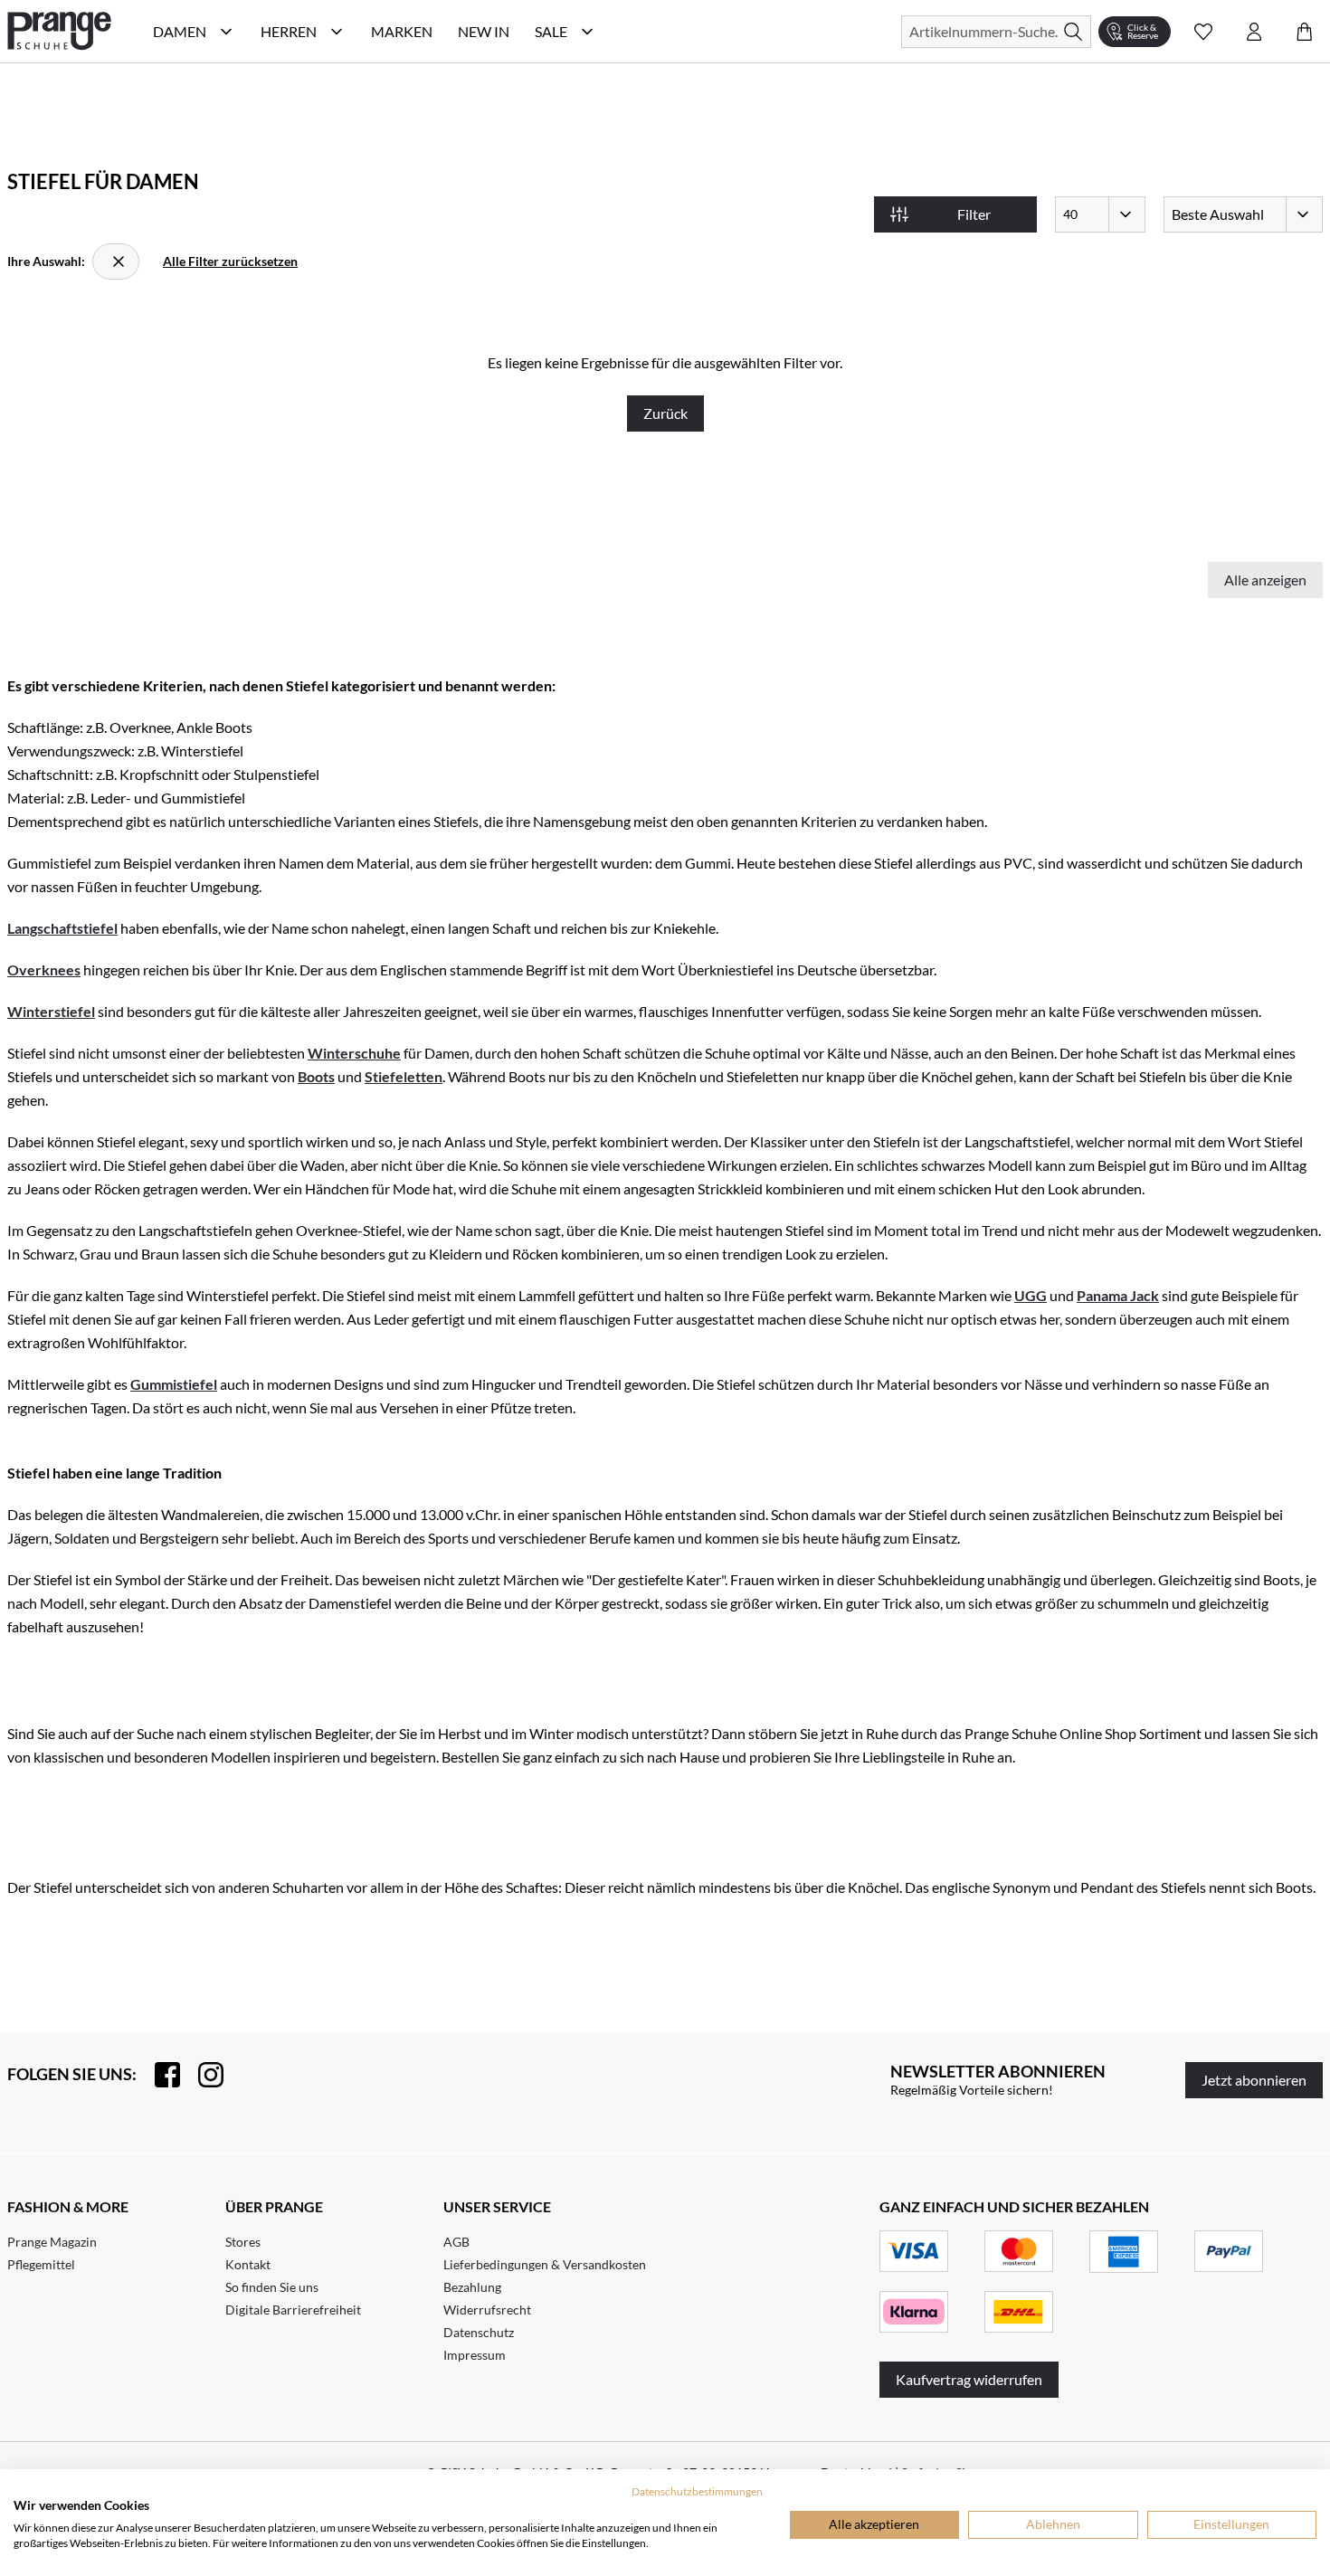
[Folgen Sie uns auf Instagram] (202, 2075)
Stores (243, 2242)
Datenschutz (479, 2332)
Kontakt (248, 2264)
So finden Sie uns (272, 2287)
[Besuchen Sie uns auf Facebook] (158, 2075)
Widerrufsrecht (487, 2310)
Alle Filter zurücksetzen (230, 261)
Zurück (665, 413)
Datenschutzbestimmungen (697, 2491)
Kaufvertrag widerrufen (969, 2379)
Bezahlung (472, 2287)
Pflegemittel (41, 2264)
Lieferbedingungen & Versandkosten (545, 2264)
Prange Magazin (52, 2242)
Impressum (475, 2355)
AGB (456, 2242)
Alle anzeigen (1265, 580)
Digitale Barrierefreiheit (293, 2310)
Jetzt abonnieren (1254, 2080)
